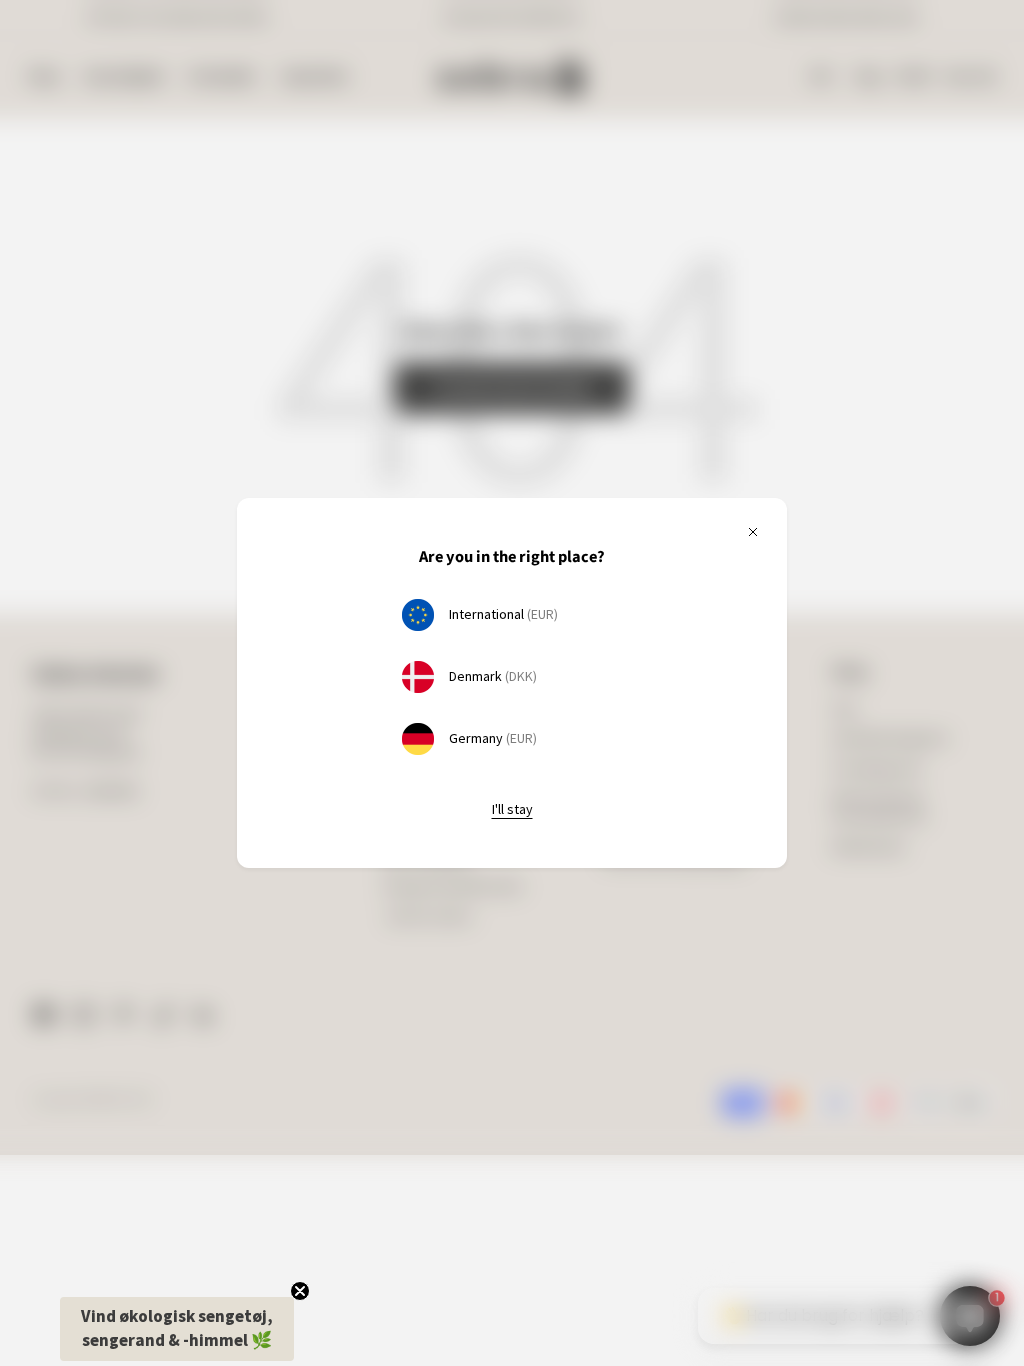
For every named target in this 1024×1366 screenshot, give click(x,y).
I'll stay (512, 809)
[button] (177, 1329)
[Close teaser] (300, 1291)
